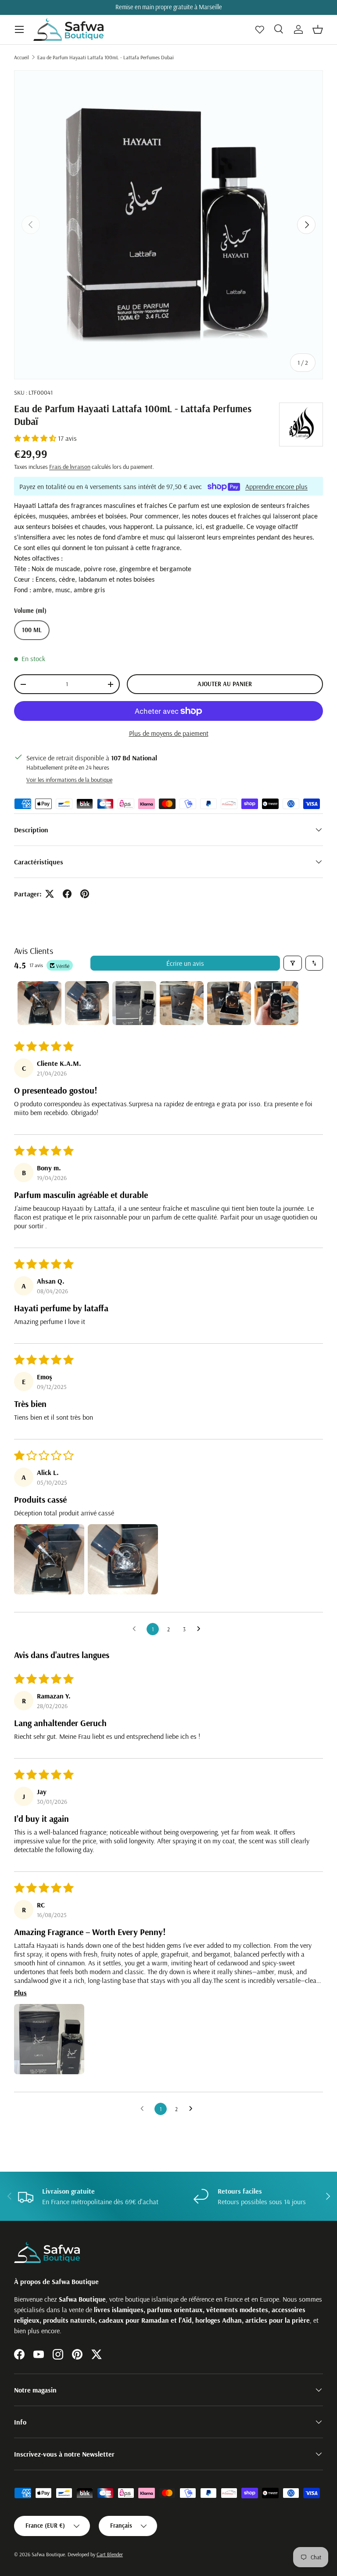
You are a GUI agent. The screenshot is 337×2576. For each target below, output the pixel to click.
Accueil (22, 57)
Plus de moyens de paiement (169, 733)
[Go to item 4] (182, 1003)
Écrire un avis (185, 963)
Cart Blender (110, 2554)
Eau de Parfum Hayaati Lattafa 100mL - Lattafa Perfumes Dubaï (106, 57)
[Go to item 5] (229, 1003)
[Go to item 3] (134, 1003)
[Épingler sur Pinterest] (85, 894)
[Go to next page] (201, 1629)
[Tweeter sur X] (50, 894)
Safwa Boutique (48, 2554)
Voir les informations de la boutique (69, 780)
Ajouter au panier (225, 684)
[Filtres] (293, 963)
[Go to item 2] (87, 1003)
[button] (318, 29)
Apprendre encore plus (276, 486)
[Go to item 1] (39, 1003)
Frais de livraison (70, 467)
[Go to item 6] (276, 1003)
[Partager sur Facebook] (67, 894)
